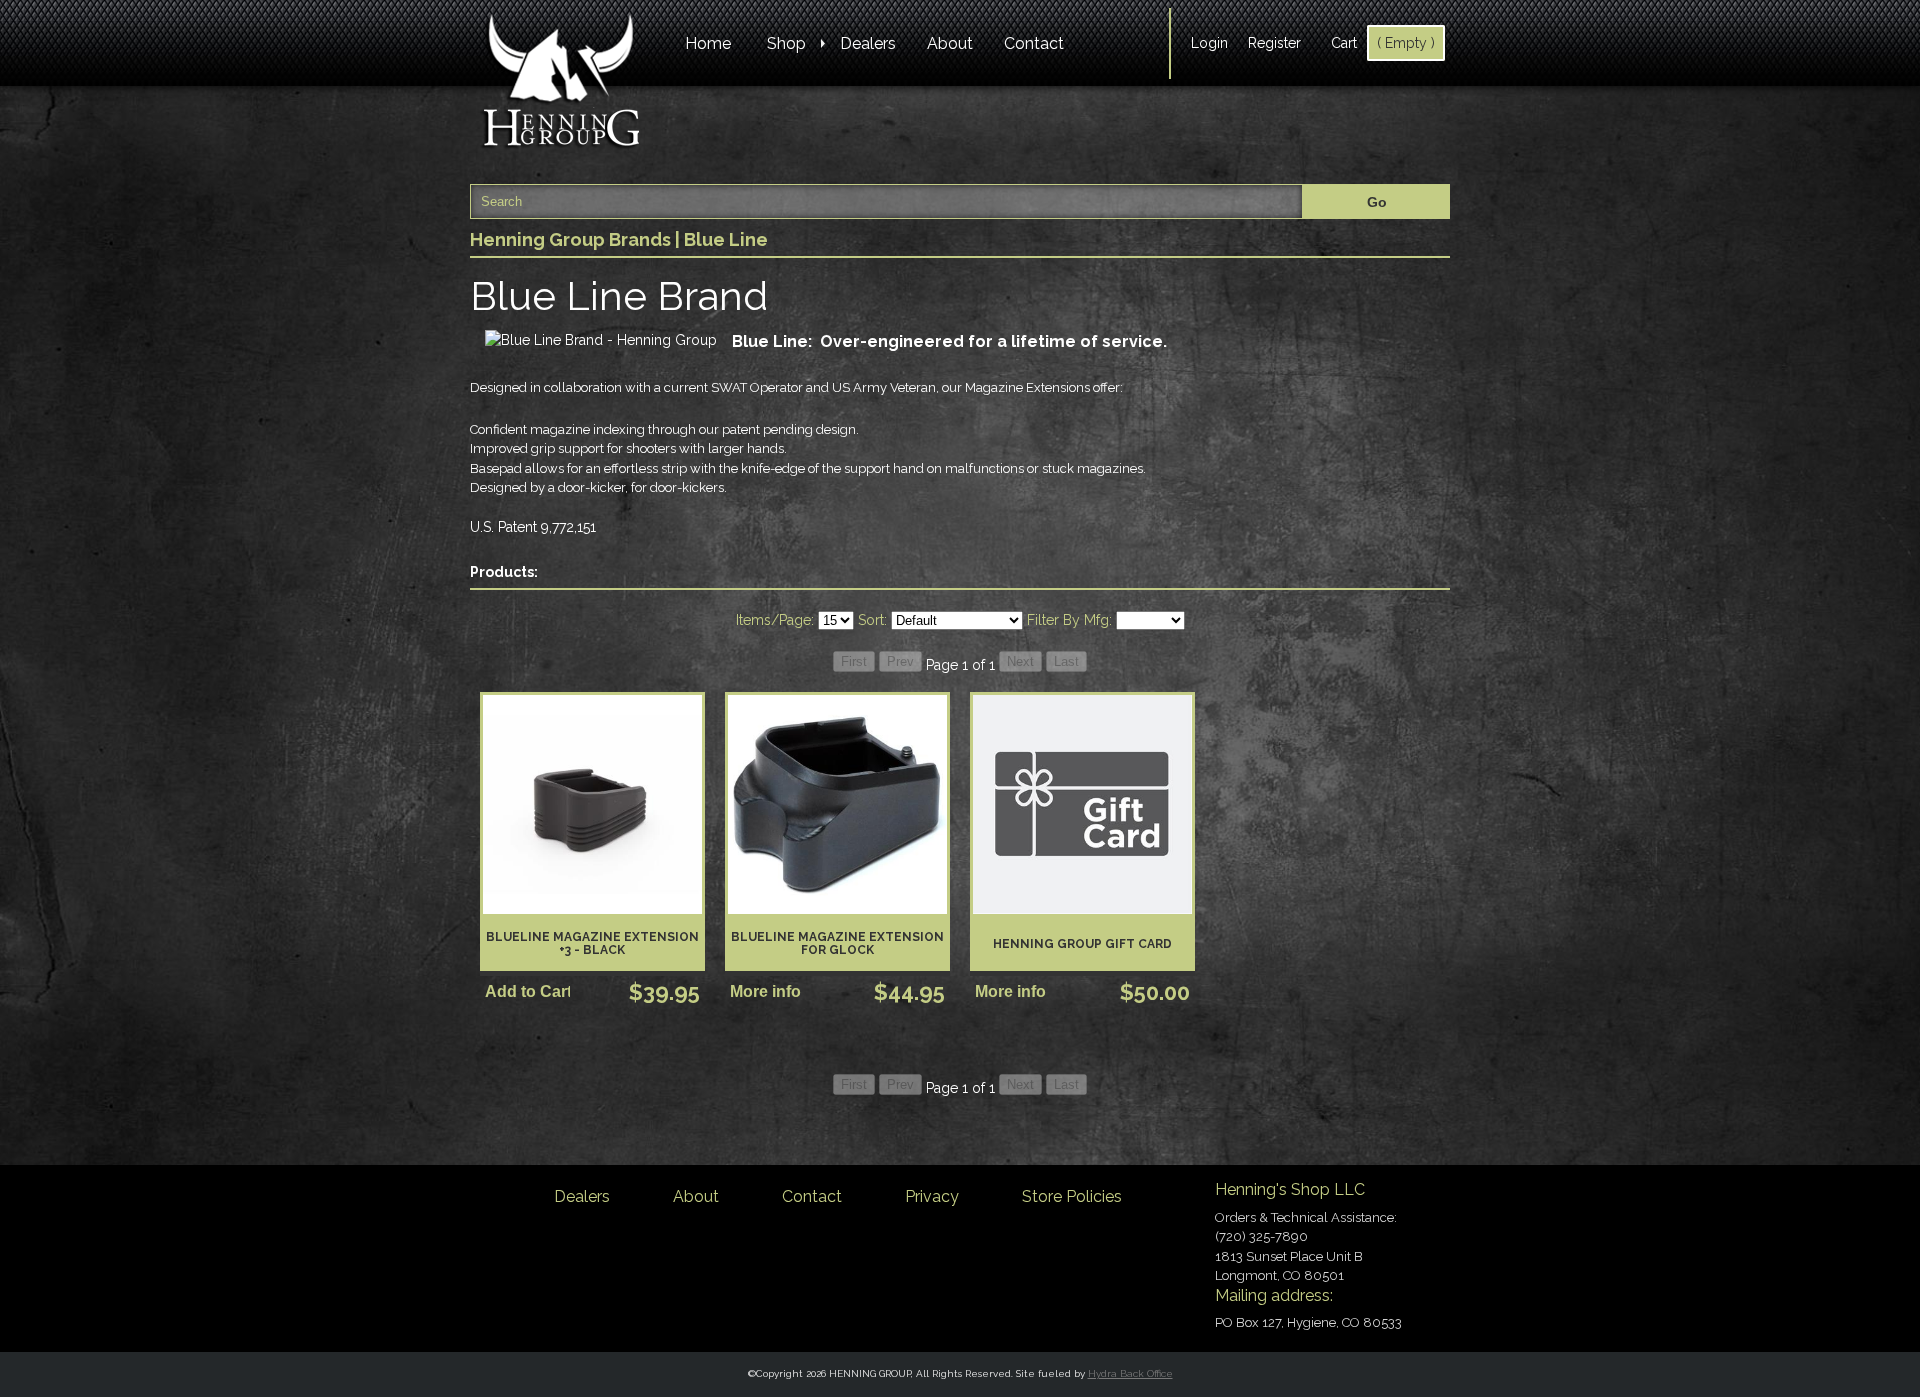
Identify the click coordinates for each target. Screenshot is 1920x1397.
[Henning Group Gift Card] (1082, 804)
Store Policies (1072, 1196)
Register (1274, 43)
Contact (1034, 43)
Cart (1344, 43)
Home (708, 43)
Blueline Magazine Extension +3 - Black (592, 943)
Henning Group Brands (570, 239)
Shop (786, 43)
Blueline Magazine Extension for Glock (837, 943)
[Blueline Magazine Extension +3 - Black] (592, 804)
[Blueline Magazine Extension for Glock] (837, 804)
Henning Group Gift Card (1082, 944)
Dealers (868, 43)
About (950, 43)
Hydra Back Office (1130, 1373)
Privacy (932, 1196)
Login (1209, 43)
